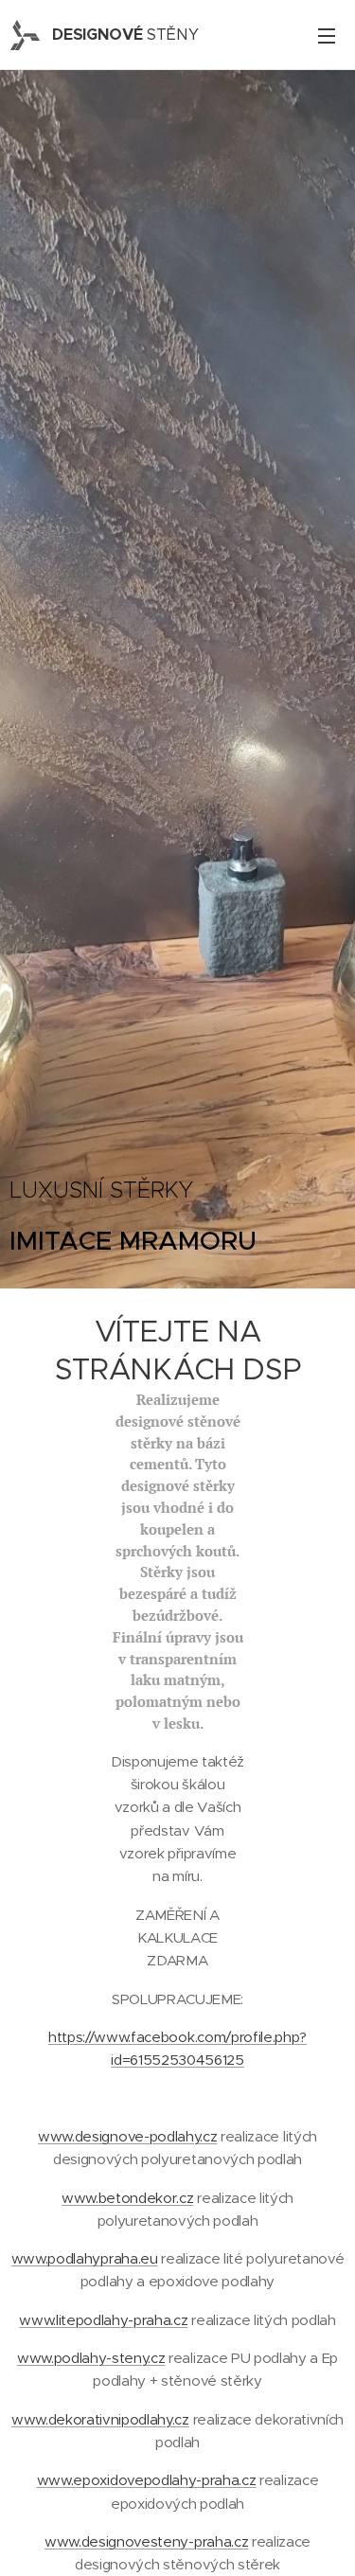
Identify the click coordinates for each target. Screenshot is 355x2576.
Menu (327, 35)
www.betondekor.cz (128, 2198)
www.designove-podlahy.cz (127, 2136)
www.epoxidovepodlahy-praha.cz (147, 2480)
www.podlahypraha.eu (85, 2258)
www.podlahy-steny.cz (91, 2358)
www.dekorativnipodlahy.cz (100, 2419)
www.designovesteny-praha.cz (146, 2541)
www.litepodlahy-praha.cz (103, 2320)
